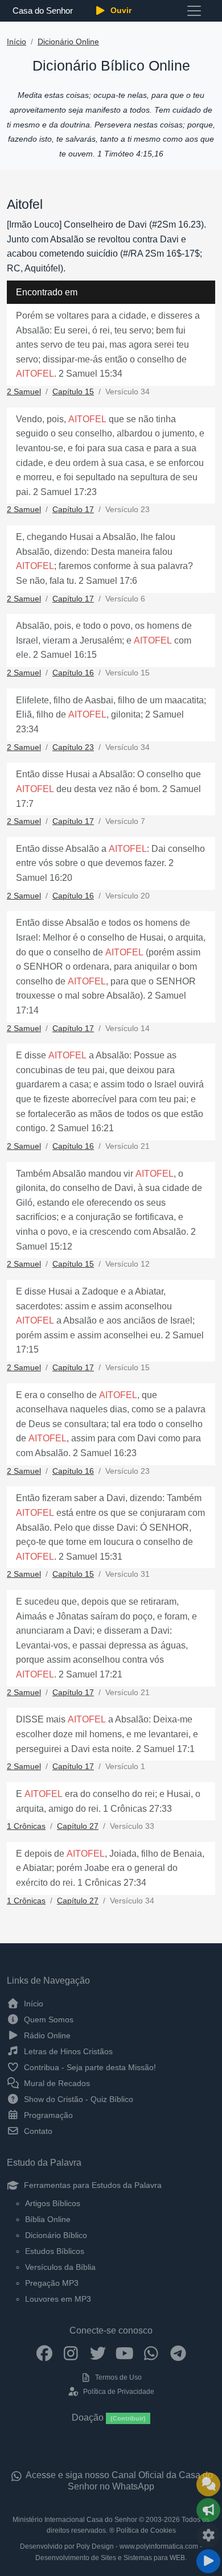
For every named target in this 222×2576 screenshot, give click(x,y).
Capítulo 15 (73, 392)
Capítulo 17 (73, 510)
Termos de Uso (118, 2377)
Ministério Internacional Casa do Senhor (75, 2520)
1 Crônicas (26, 1826)
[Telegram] (178, 2353)
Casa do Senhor (42, 11)
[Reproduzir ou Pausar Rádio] (208, 2561)
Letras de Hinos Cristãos (67, 2051)
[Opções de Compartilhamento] (208, 2510)
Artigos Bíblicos (53, 2203)
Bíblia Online (48, 2219)
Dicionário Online (68, 42)
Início (17, 42)
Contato (37, 2131)
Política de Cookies (146, 2530)
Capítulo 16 (73, 673)
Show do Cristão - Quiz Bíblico (77, 2099)
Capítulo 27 (78, 1826)
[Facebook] (44, 2353)
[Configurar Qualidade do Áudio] (208, 2536)
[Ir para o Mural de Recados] (208, 2484)
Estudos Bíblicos (55, 2251)
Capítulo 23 (73, 747)
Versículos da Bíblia (60, 2267)
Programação (47, 2115)
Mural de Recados (56, 2083)
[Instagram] (71, 2353)
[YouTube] (124, 2353)
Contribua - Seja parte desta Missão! (89, 2067)
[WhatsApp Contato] (151, 2353)
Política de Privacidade (118, 2392)
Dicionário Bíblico (56, 2235)
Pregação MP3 (52, 2283)
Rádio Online (46, 2035)
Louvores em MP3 (58, 2299)
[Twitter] (98, 2353)
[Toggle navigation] (194, 11)
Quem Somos (48, 2019)
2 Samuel (24, 392)
